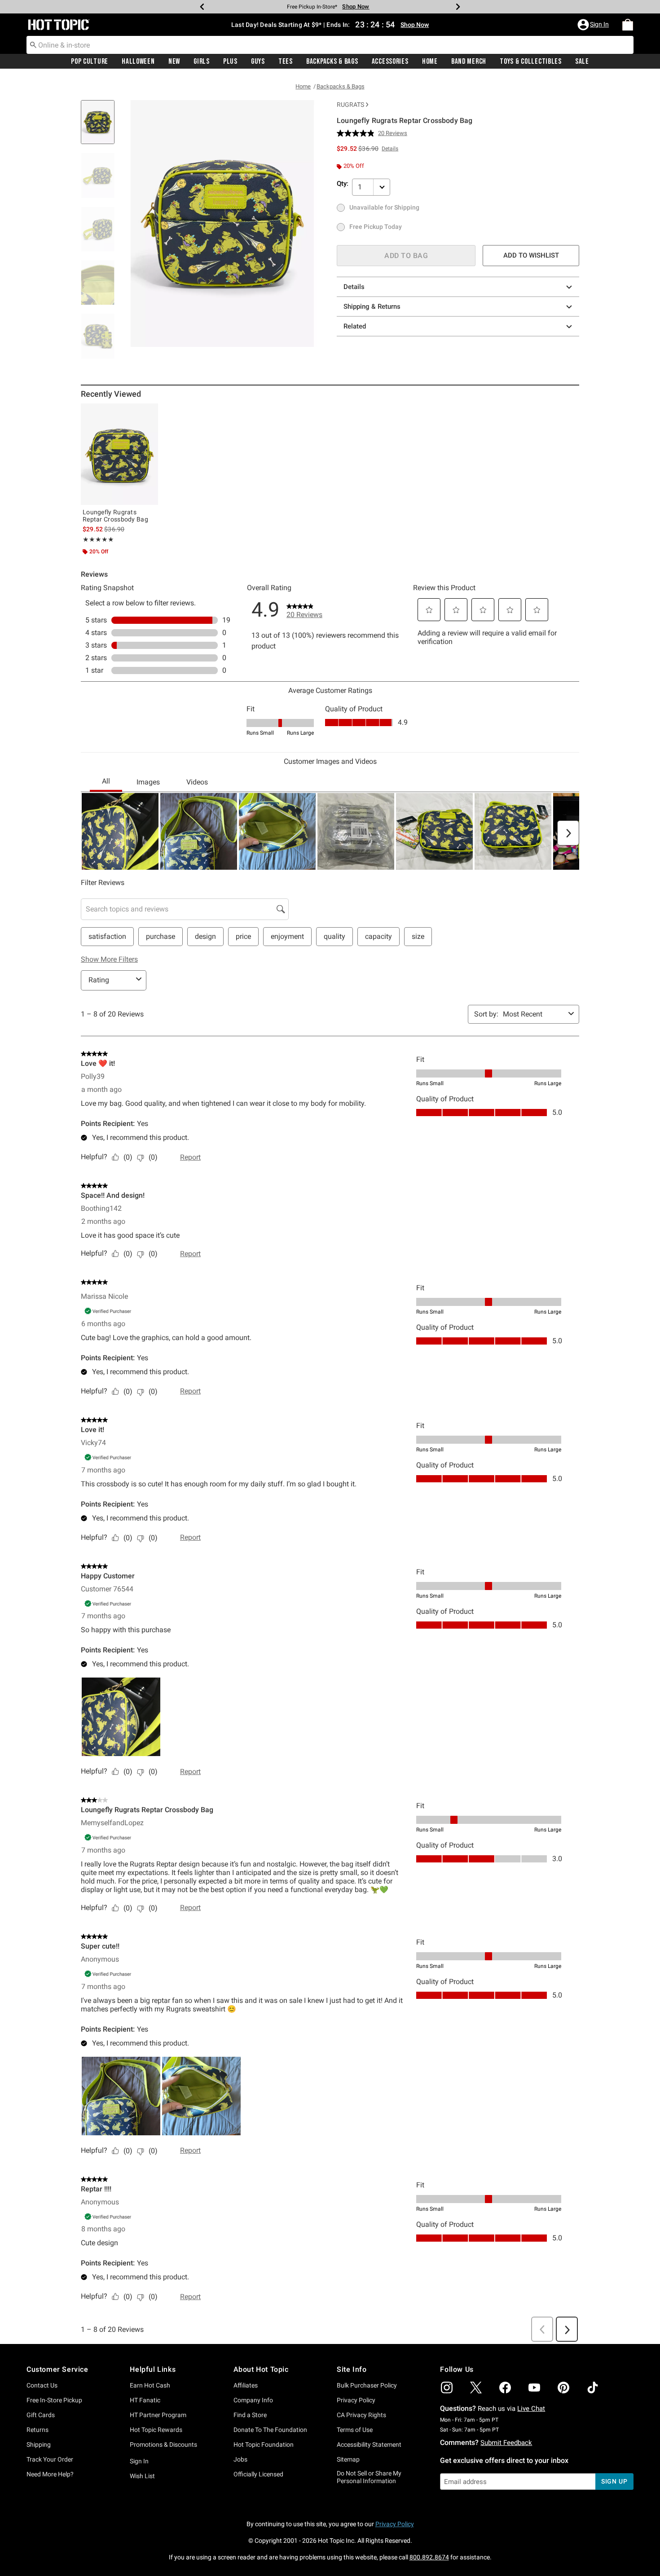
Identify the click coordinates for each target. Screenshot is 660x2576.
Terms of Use (355, 2430)
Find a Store (250, 2415)
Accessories (390, 61)
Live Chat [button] (531, 2409)
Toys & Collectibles (531, 61)
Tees (286, 61)
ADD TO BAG (406, 256)
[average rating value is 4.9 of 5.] (357, 133)
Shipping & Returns (372, 307)
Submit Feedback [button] (506, 2443)
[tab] (101, 127)
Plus (230, 61)
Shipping (39, 2445)
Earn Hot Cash (150, 2385)
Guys (258, 61)
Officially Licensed (258, 2474)
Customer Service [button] (57, 2369)
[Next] (458, 7)
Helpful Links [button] (153, 2369)
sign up (614, 2481)
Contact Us (42, 2385)
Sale (582, 61)
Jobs (240, 2459)
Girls (202, 61)
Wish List (142, 2476)
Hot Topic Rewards (156, 2430)
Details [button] (390, 149)
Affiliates (246, 2385)
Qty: (343, 184)
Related (355, 326)
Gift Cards (41, 2415)
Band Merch (469, 61)
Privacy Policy (356, 2400)
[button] (594, 25)
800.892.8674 (429, 2557)
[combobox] (330, 45)
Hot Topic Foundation (264, 2445)
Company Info (253, 2400)
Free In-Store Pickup (54, 2400)
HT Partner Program (158, 2415)
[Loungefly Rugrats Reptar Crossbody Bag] (119, 454)
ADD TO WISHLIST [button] (531, 255)
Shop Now (356, 7)
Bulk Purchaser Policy (367, 2385)
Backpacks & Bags (332, 61)
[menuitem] (628, 25)
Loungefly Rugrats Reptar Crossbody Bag (115, 516)
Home (430, 61)
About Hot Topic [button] (261, 2369)
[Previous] (202, 7)
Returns (37, 2430)
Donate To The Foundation (270, 2430)
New (174, 61)
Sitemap (348, 2459)
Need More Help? (50, 2474)
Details (354, 287)
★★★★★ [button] (98, 539)
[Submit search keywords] (33, 44)
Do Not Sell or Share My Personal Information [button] (369, 2477)
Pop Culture (90, 61)
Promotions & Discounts (163, 2445)
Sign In (139, 2461)
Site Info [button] (352, 2369)
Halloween (138, 61)
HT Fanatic (145, 2400)
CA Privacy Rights (361, 2415)
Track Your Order (50, 2459)
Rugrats (350, 105)
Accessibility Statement (369, 2445)
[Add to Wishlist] (149, 412)
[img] (447, 2388)
